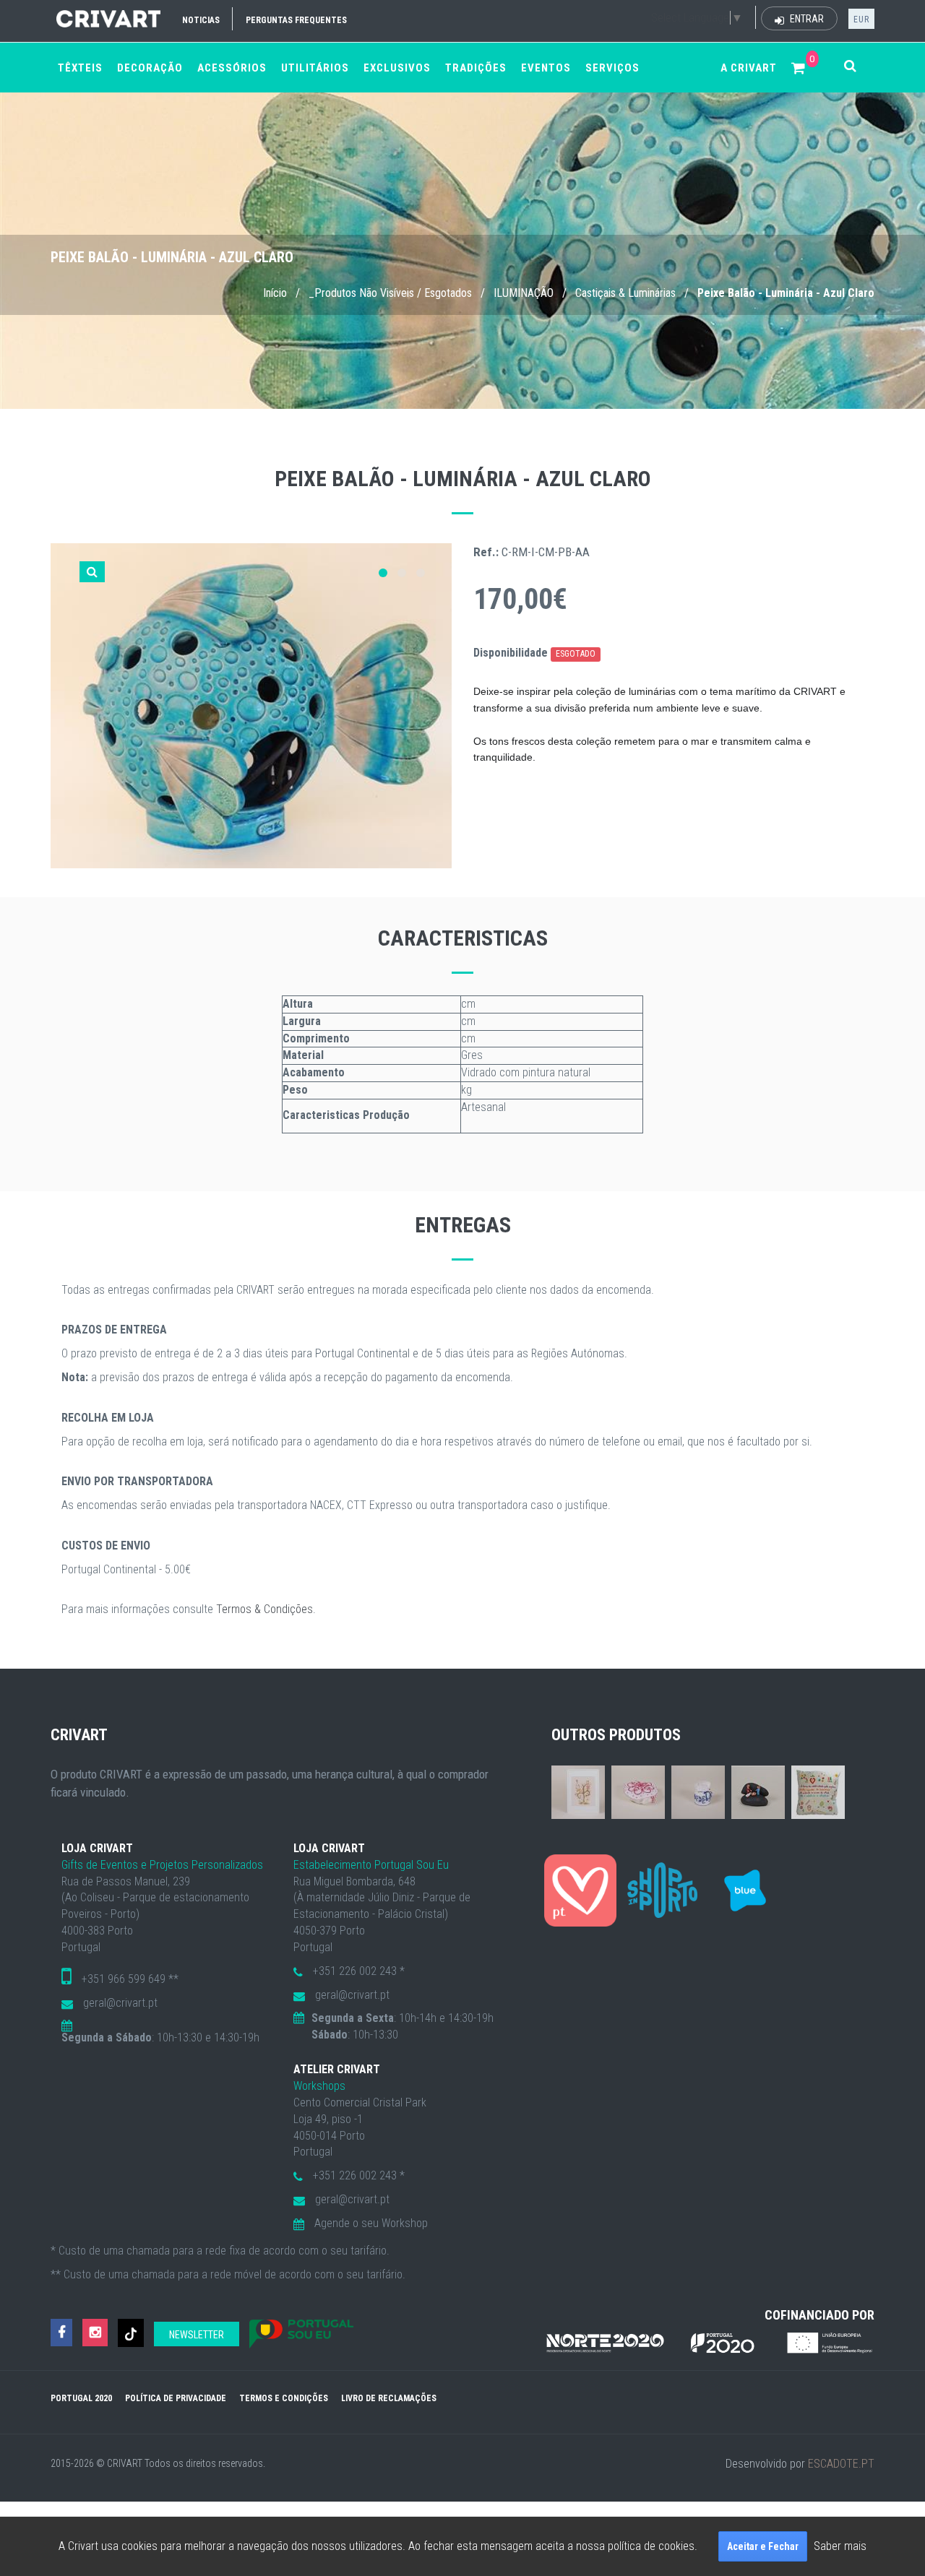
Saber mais (840, 2546)
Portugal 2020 (81, 2398)
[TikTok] (131, 2333)
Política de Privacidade (176, 2398)
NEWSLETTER (197, 2335)
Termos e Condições (284, 2398)
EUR (861, 20)
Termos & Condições (264, 1609)
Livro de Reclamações (389, 2398)
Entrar (806, 19)
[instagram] (95, 2333)
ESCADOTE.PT (841, 2464)
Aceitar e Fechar (763, 2546)
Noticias (201, 20)
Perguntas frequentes (296, 20)
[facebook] (61, 2333)
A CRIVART (749, 68)
